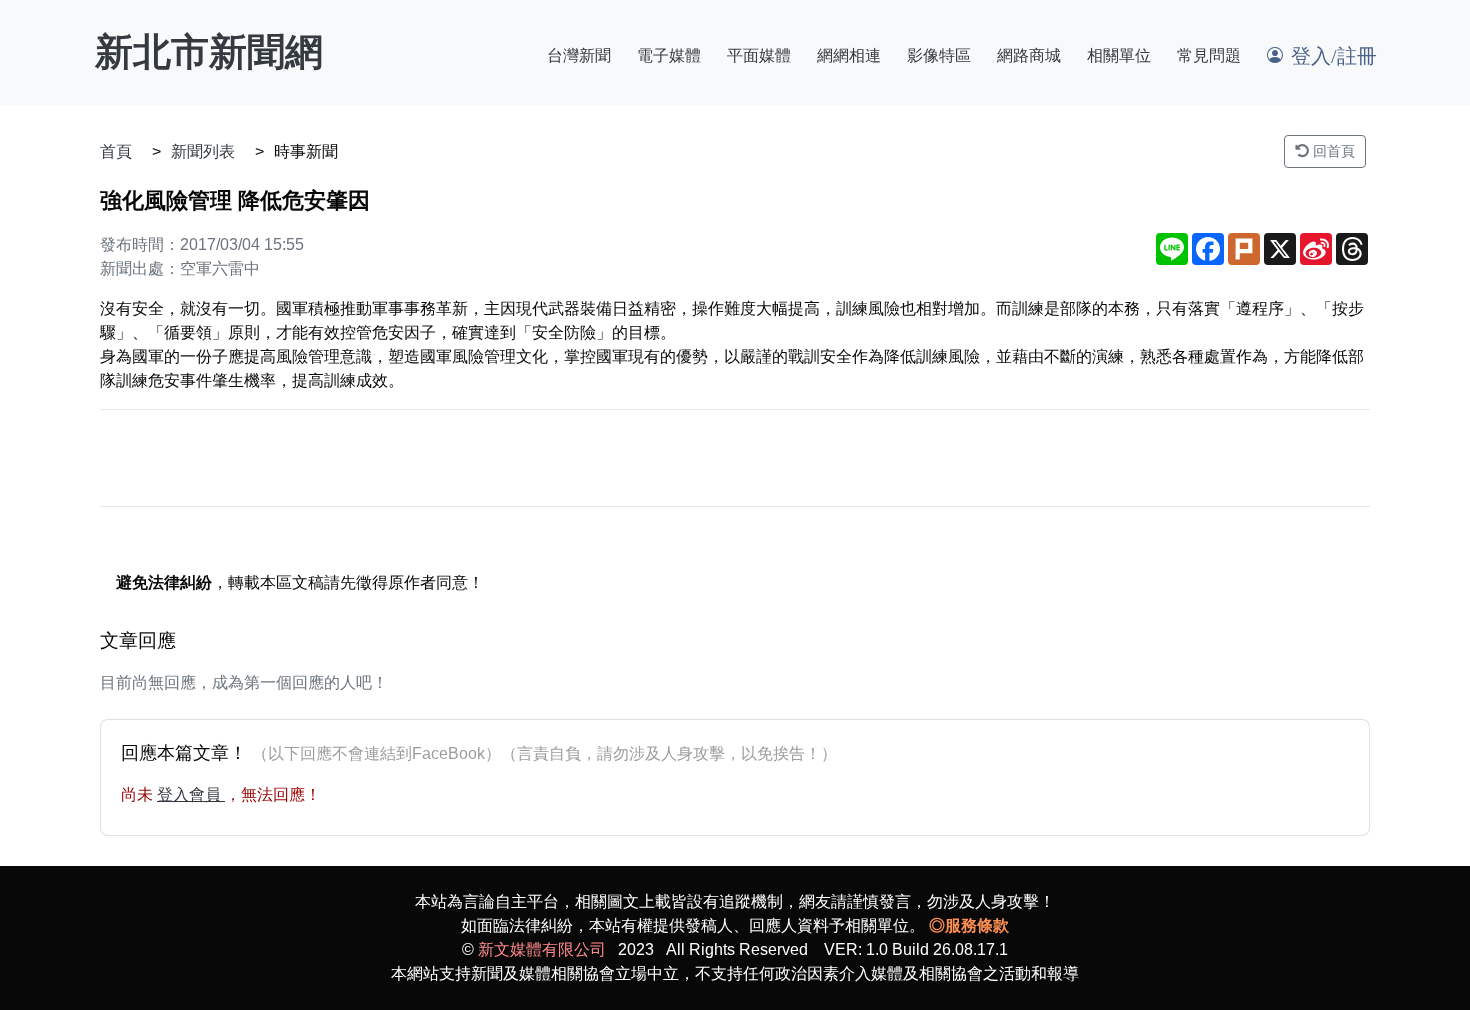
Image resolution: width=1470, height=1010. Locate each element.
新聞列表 (203, 151)
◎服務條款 (969, 925)
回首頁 (1332, 151)
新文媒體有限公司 (542, 949)
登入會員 (191, 794)
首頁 (116, 151)
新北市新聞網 (209, 52)
